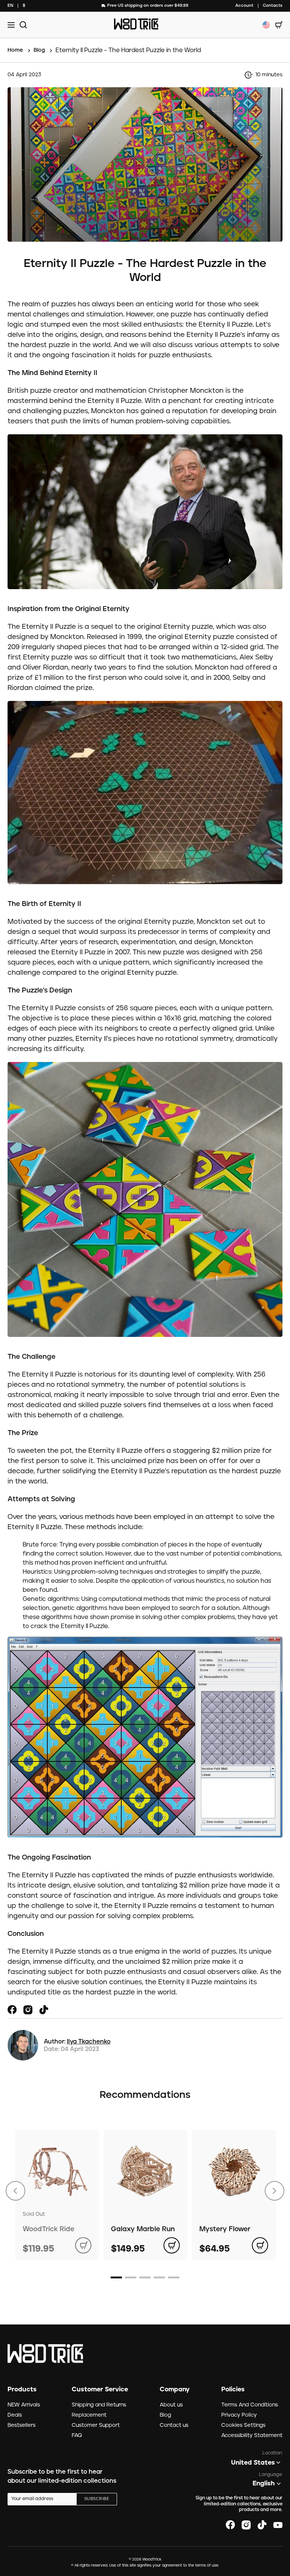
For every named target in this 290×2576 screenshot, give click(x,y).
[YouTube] (278, 2525)
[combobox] (10, 6)
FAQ (77, 2436)
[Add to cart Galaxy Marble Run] (172, 2245)
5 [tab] (174, 2277)
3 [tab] (145, 2277)
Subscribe (97, 2499)
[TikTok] (44, 2010)
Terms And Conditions (250, 2405)
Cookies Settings (243, 2425)
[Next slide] (275, 2191)
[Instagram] (28, 2010)
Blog (165, 2415)
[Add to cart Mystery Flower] (260, 2245)
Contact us (174, 2425)
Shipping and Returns (99, 2405)
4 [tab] (159, 2277)
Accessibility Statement (252, 2436)
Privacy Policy (239, 2415)
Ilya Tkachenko (89, 2042)
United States (253, 2463)
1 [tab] (116, 2277)
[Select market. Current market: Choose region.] (266, 25)
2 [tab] (131, 2277)
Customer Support (96, 2425)
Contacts (273, 5)
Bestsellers (22, 2425)
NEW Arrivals (24, 2405)
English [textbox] (264, 2483)
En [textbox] (10, 5)
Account (244, 5)
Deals (15, 2415)
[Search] (22, 25)
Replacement (89, 2415)
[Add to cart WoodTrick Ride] (83, 2245)
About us (171, 2405)
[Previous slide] (15, 2191)
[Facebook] (12, 2010)
